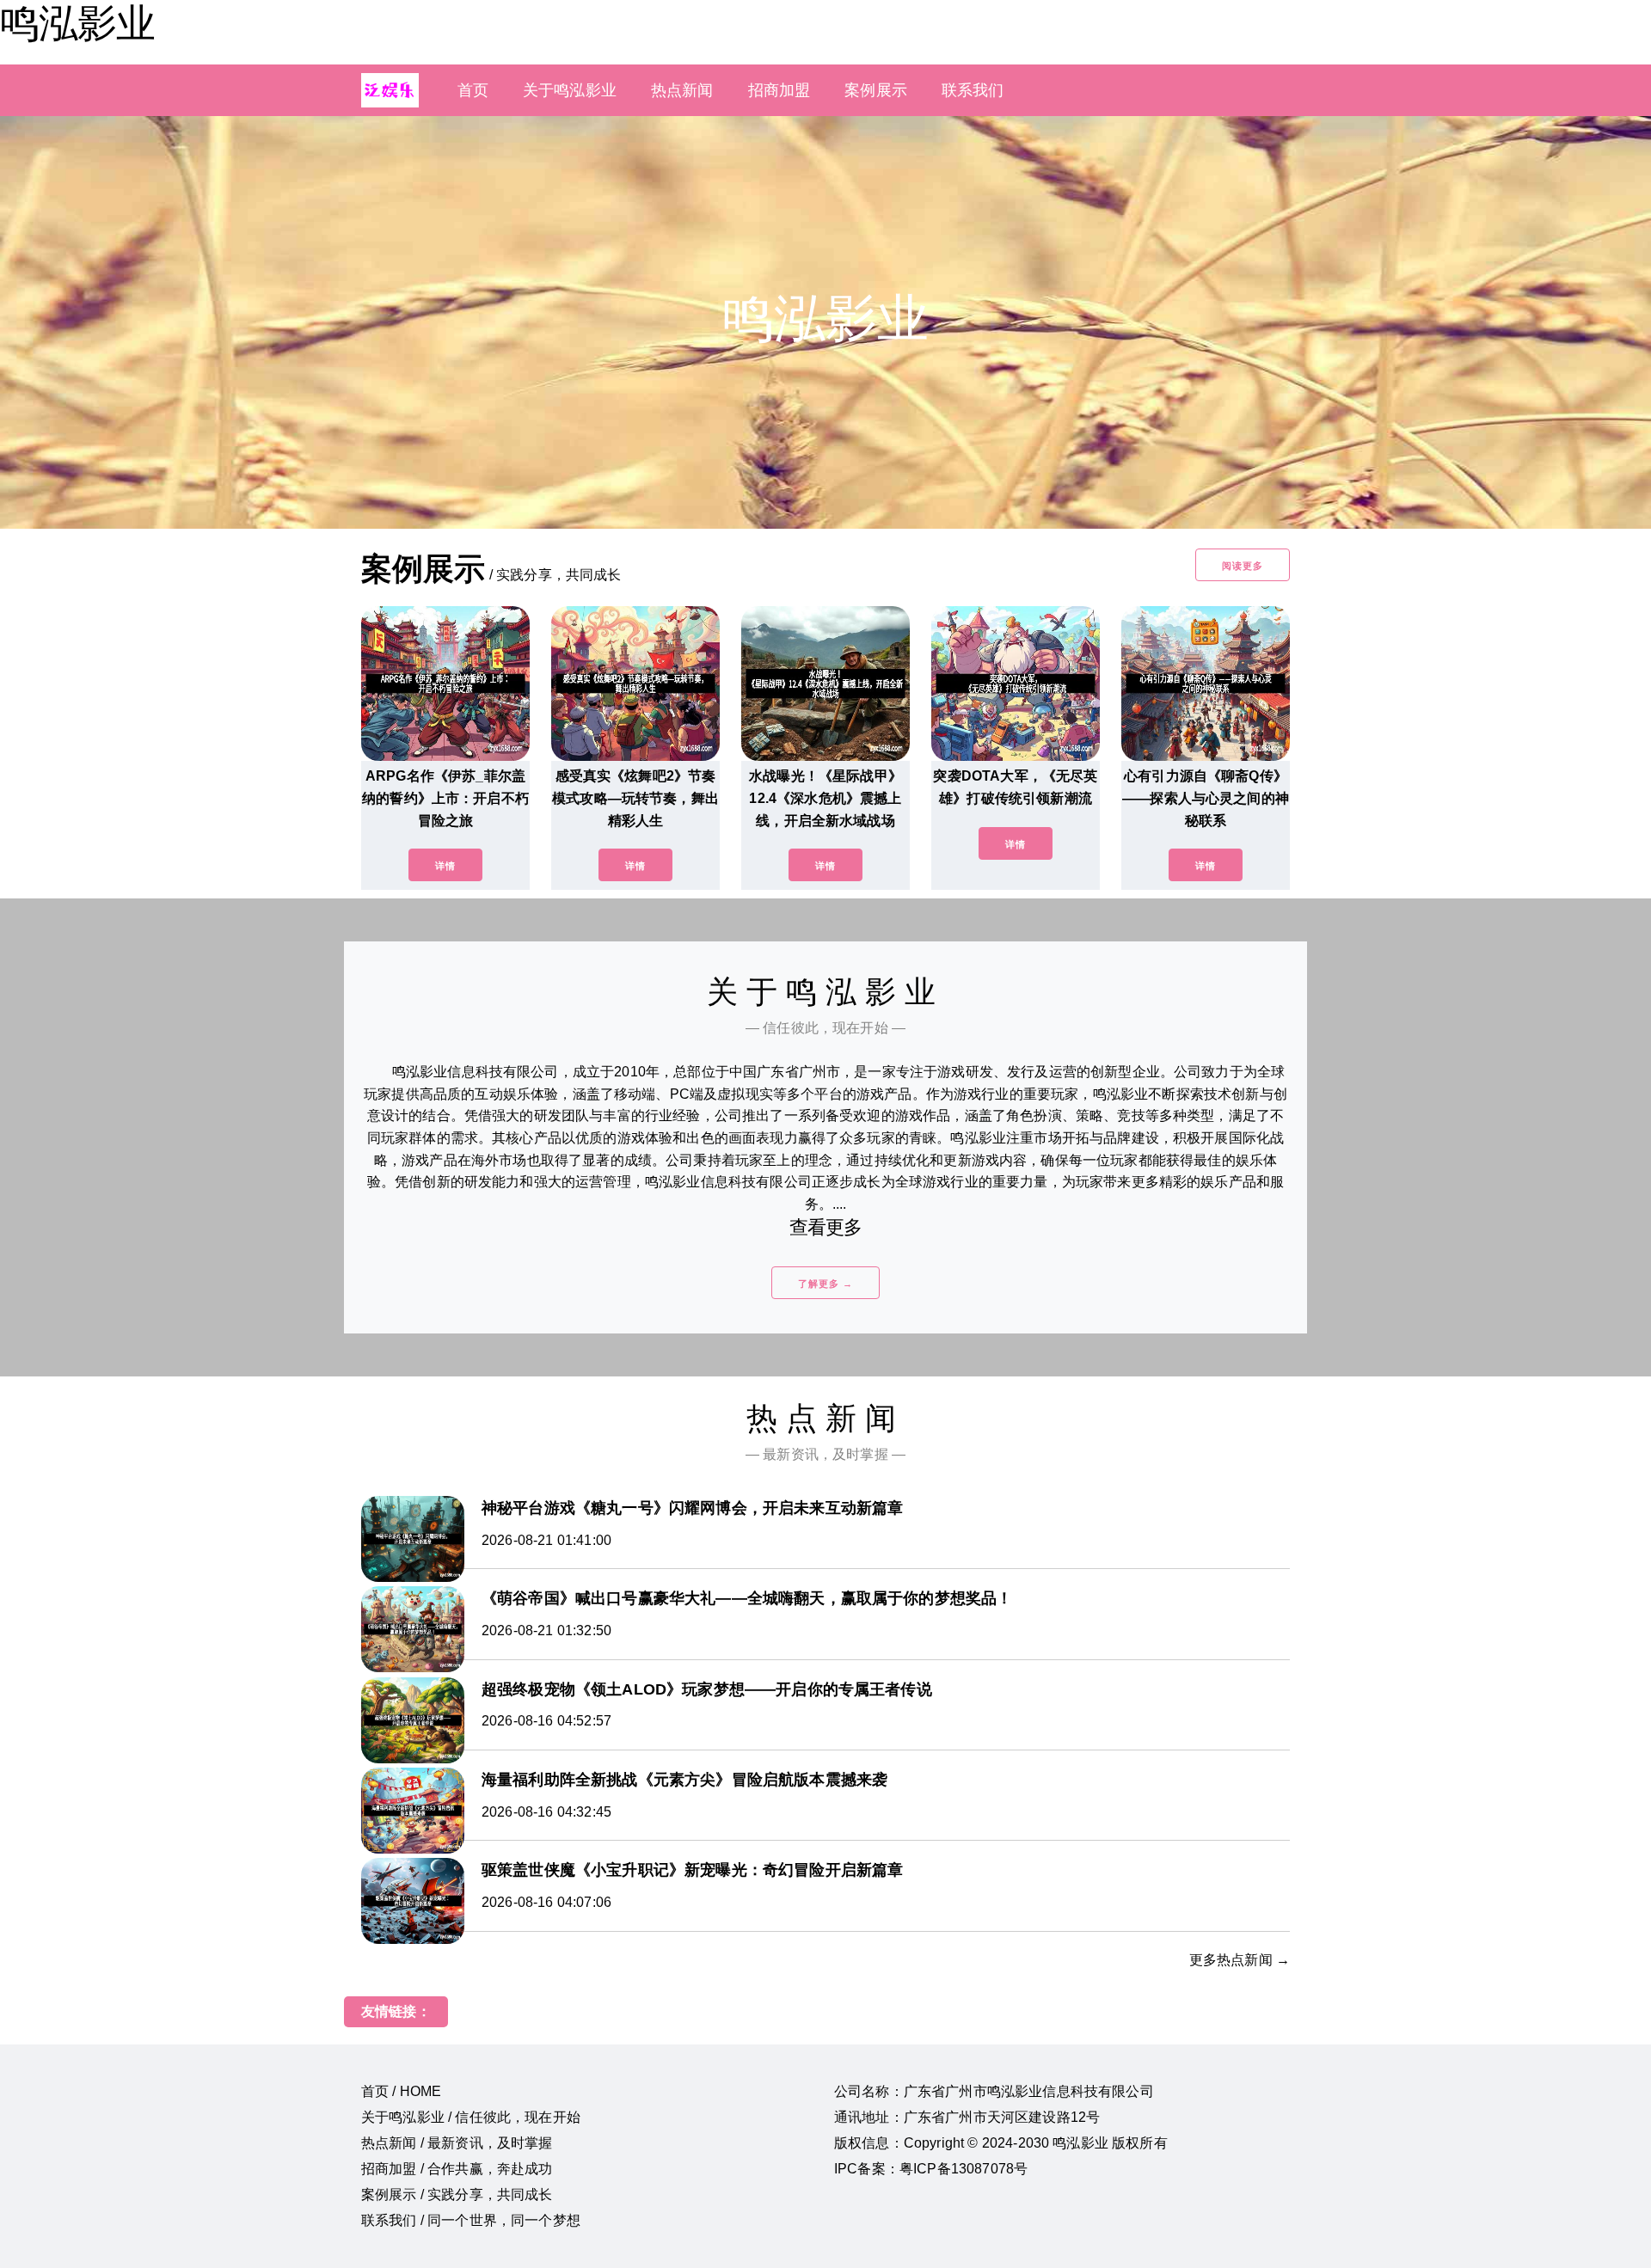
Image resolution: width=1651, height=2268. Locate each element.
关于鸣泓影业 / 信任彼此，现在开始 (471, 2117)
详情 (445, 866)
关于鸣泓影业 (570, 90)
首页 (473, 90)
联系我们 (973, 90)
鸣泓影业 (77, 23)
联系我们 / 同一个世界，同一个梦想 (471, 2220)
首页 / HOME (401, 2091)
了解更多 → (825, 1284)
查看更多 (826, 1227)
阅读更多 (1243, 566)
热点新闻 (682, 90)
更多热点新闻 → (1240, 1960)
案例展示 (876, 90)
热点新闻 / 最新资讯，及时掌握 (457, 2143)
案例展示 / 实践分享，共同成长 (457, 2194)
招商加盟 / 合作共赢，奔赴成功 (457, 2169)
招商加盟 (779, 90)
